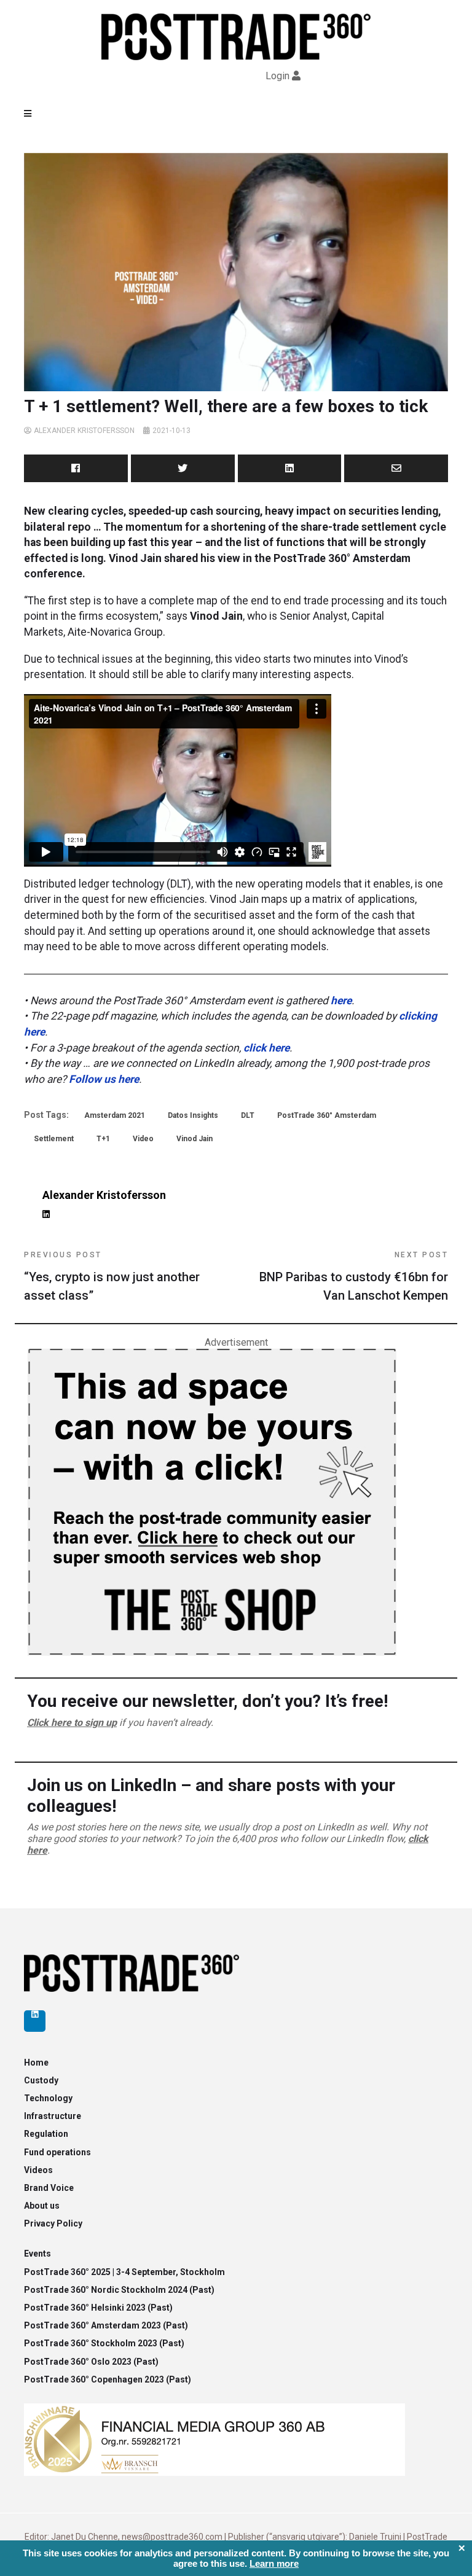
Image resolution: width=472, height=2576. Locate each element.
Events (37, 2254)
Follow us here (104, 1079)
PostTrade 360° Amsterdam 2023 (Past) (106, 2325)
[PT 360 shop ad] (212, 1501)
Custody (41, 2080)
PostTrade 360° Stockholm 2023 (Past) (104, 2343)
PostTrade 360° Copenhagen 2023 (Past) (108, 2379)
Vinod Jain (195, 1139)
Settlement (54, 1139)
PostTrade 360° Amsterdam (327, 1115)
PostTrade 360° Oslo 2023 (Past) (91, 2362)
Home (36, 2063)
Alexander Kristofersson (84, 431)
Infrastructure (53, 2116)
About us (42, 2206)
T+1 (103, 1139)
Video (143, 1139)
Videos (38, 2170)
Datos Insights (193, 1115)
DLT (248, 1115)
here (341, 1001)
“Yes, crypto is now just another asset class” (112, 1277)
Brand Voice (49, 2188)
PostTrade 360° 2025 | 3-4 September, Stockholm (124, 2272)
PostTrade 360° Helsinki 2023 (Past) (98, 2308)
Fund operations (57, 2152)
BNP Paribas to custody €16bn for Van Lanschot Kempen (354, 1277)
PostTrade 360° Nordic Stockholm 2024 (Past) (119, 2290)
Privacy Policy (53, 2223)
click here (266, 1048)
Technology (48, 2098)
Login (277, 76)
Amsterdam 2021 (115, 1115)
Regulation (46, 2134)
